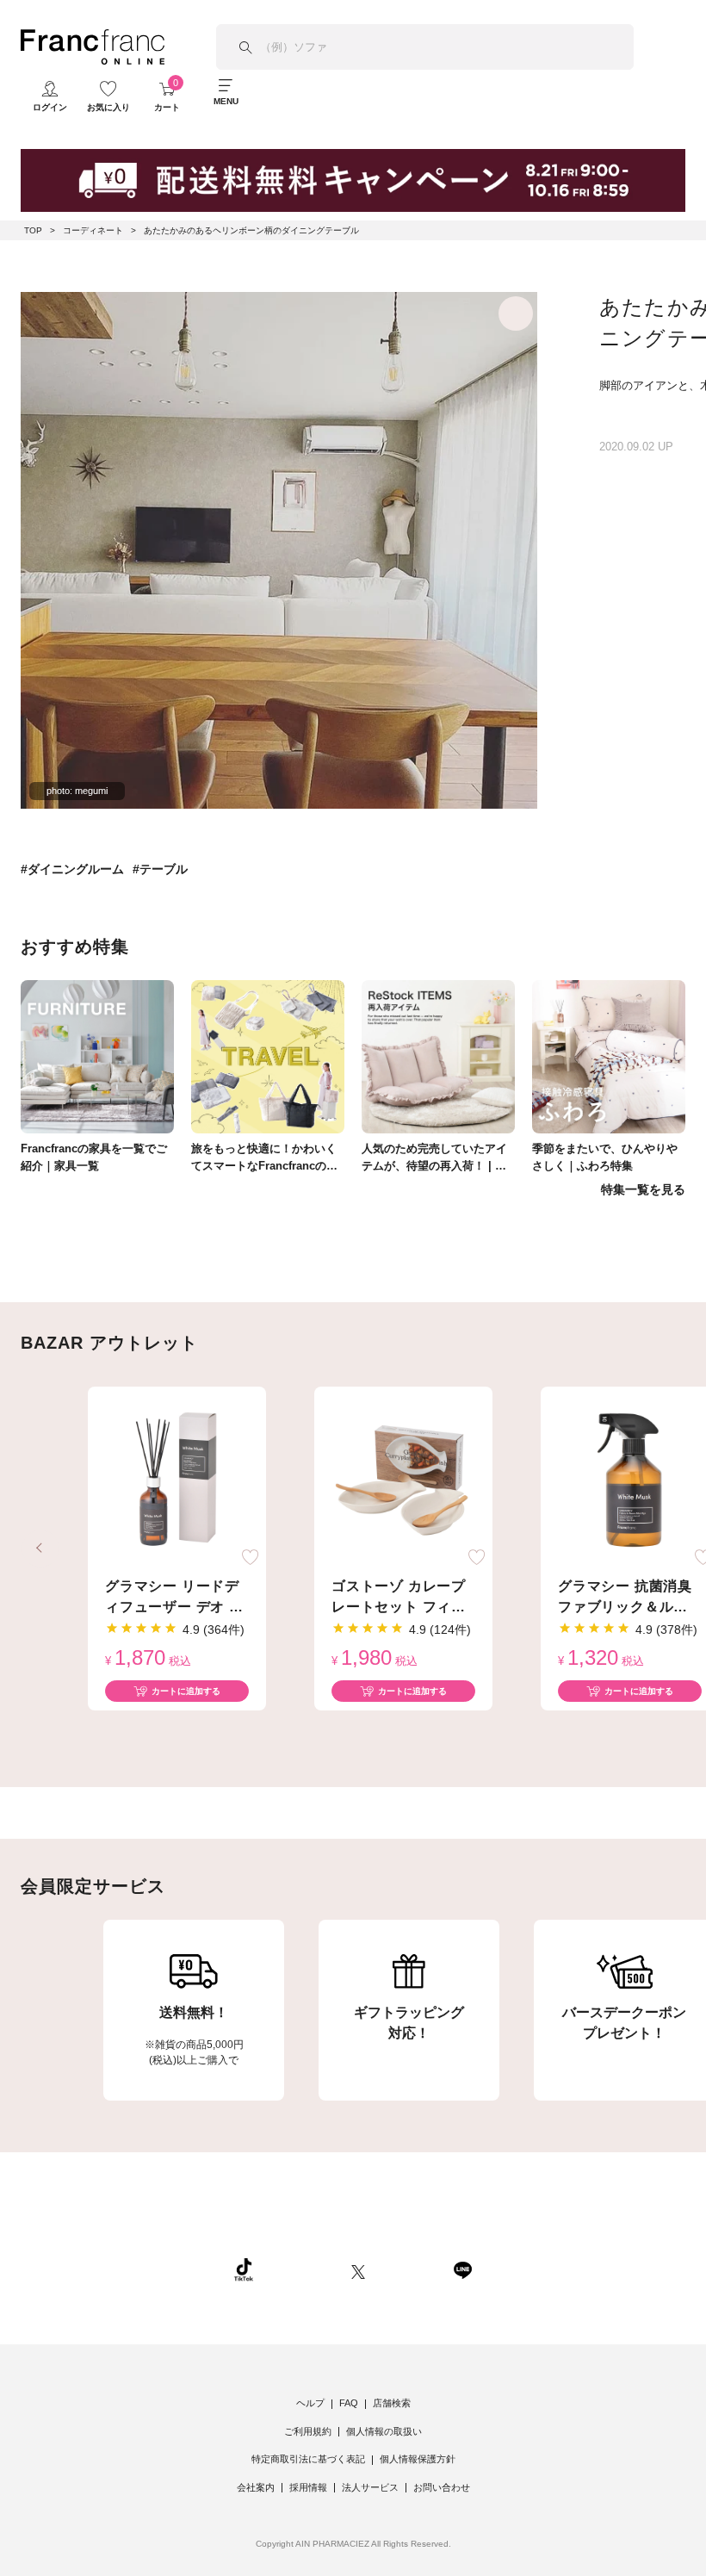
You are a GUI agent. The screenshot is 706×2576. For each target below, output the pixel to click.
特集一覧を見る (643, 1189)
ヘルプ (310, 2403)
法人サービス (370, 2487)
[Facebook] (409, 2269)
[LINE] (462, 2269)
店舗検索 (392, 2403)
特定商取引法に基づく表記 (308, 2459)
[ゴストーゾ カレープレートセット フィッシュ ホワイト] (403, 1480)
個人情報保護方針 (418, 2459)
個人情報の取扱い (384, 2431)
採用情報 (308, 2487)
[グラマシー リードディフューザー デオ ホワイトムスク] (177, 1480)
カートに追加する (186, 1691)
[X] (358, 2269)
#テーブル (160, 869)
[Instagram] (302, 2269)
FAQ (349, 2403)
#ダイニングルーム (72, 869)
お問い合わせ (442, 2487)
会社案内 (256, 2487)
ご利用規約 (308, 2431)
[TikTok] (244, 2269)
